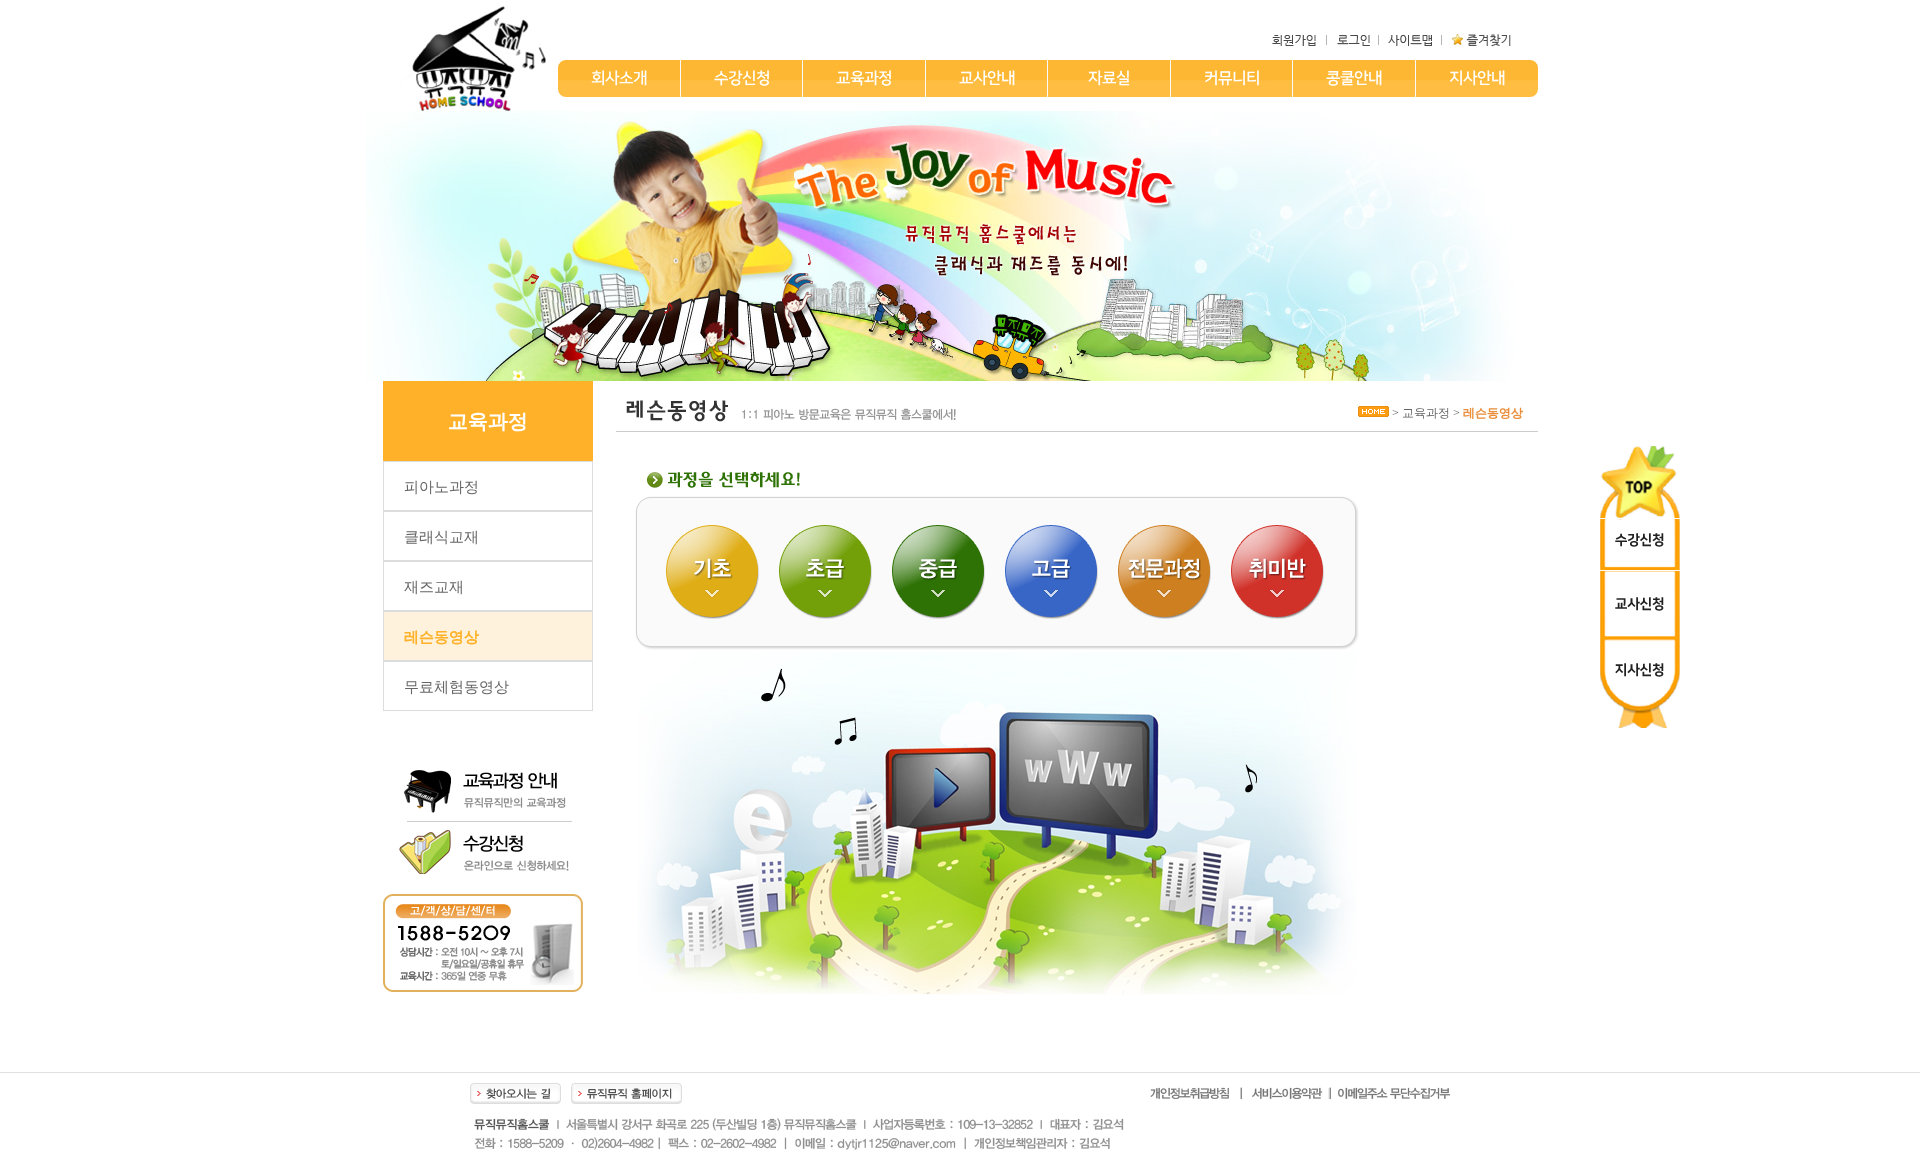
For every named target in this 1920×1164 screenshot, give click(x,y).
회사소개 (618, 78)
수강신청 (741, 78)
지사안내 (1476, 78)
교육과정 (863, 78)
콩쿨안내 (1353, 78)
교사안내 (986, 78)
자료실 (1108, 78)
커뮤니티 (1231, 78)
